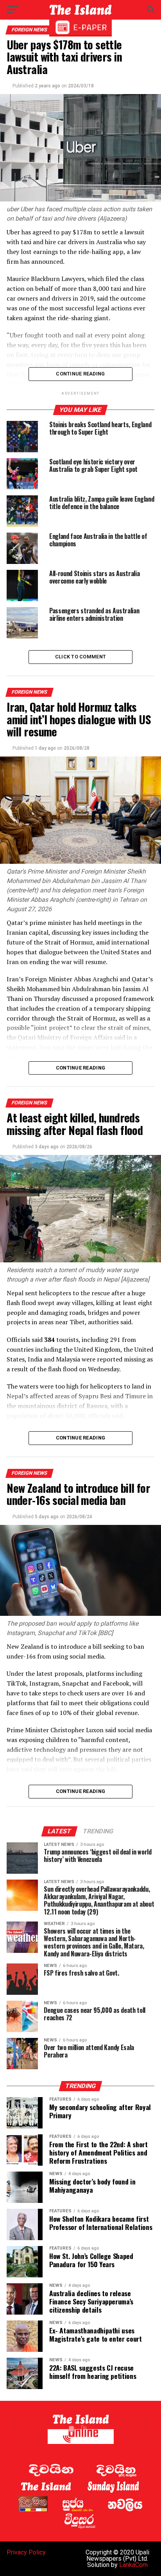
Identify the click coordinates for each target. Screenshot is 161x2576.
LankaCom (133, 2565)
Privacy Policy (26, 2552)
